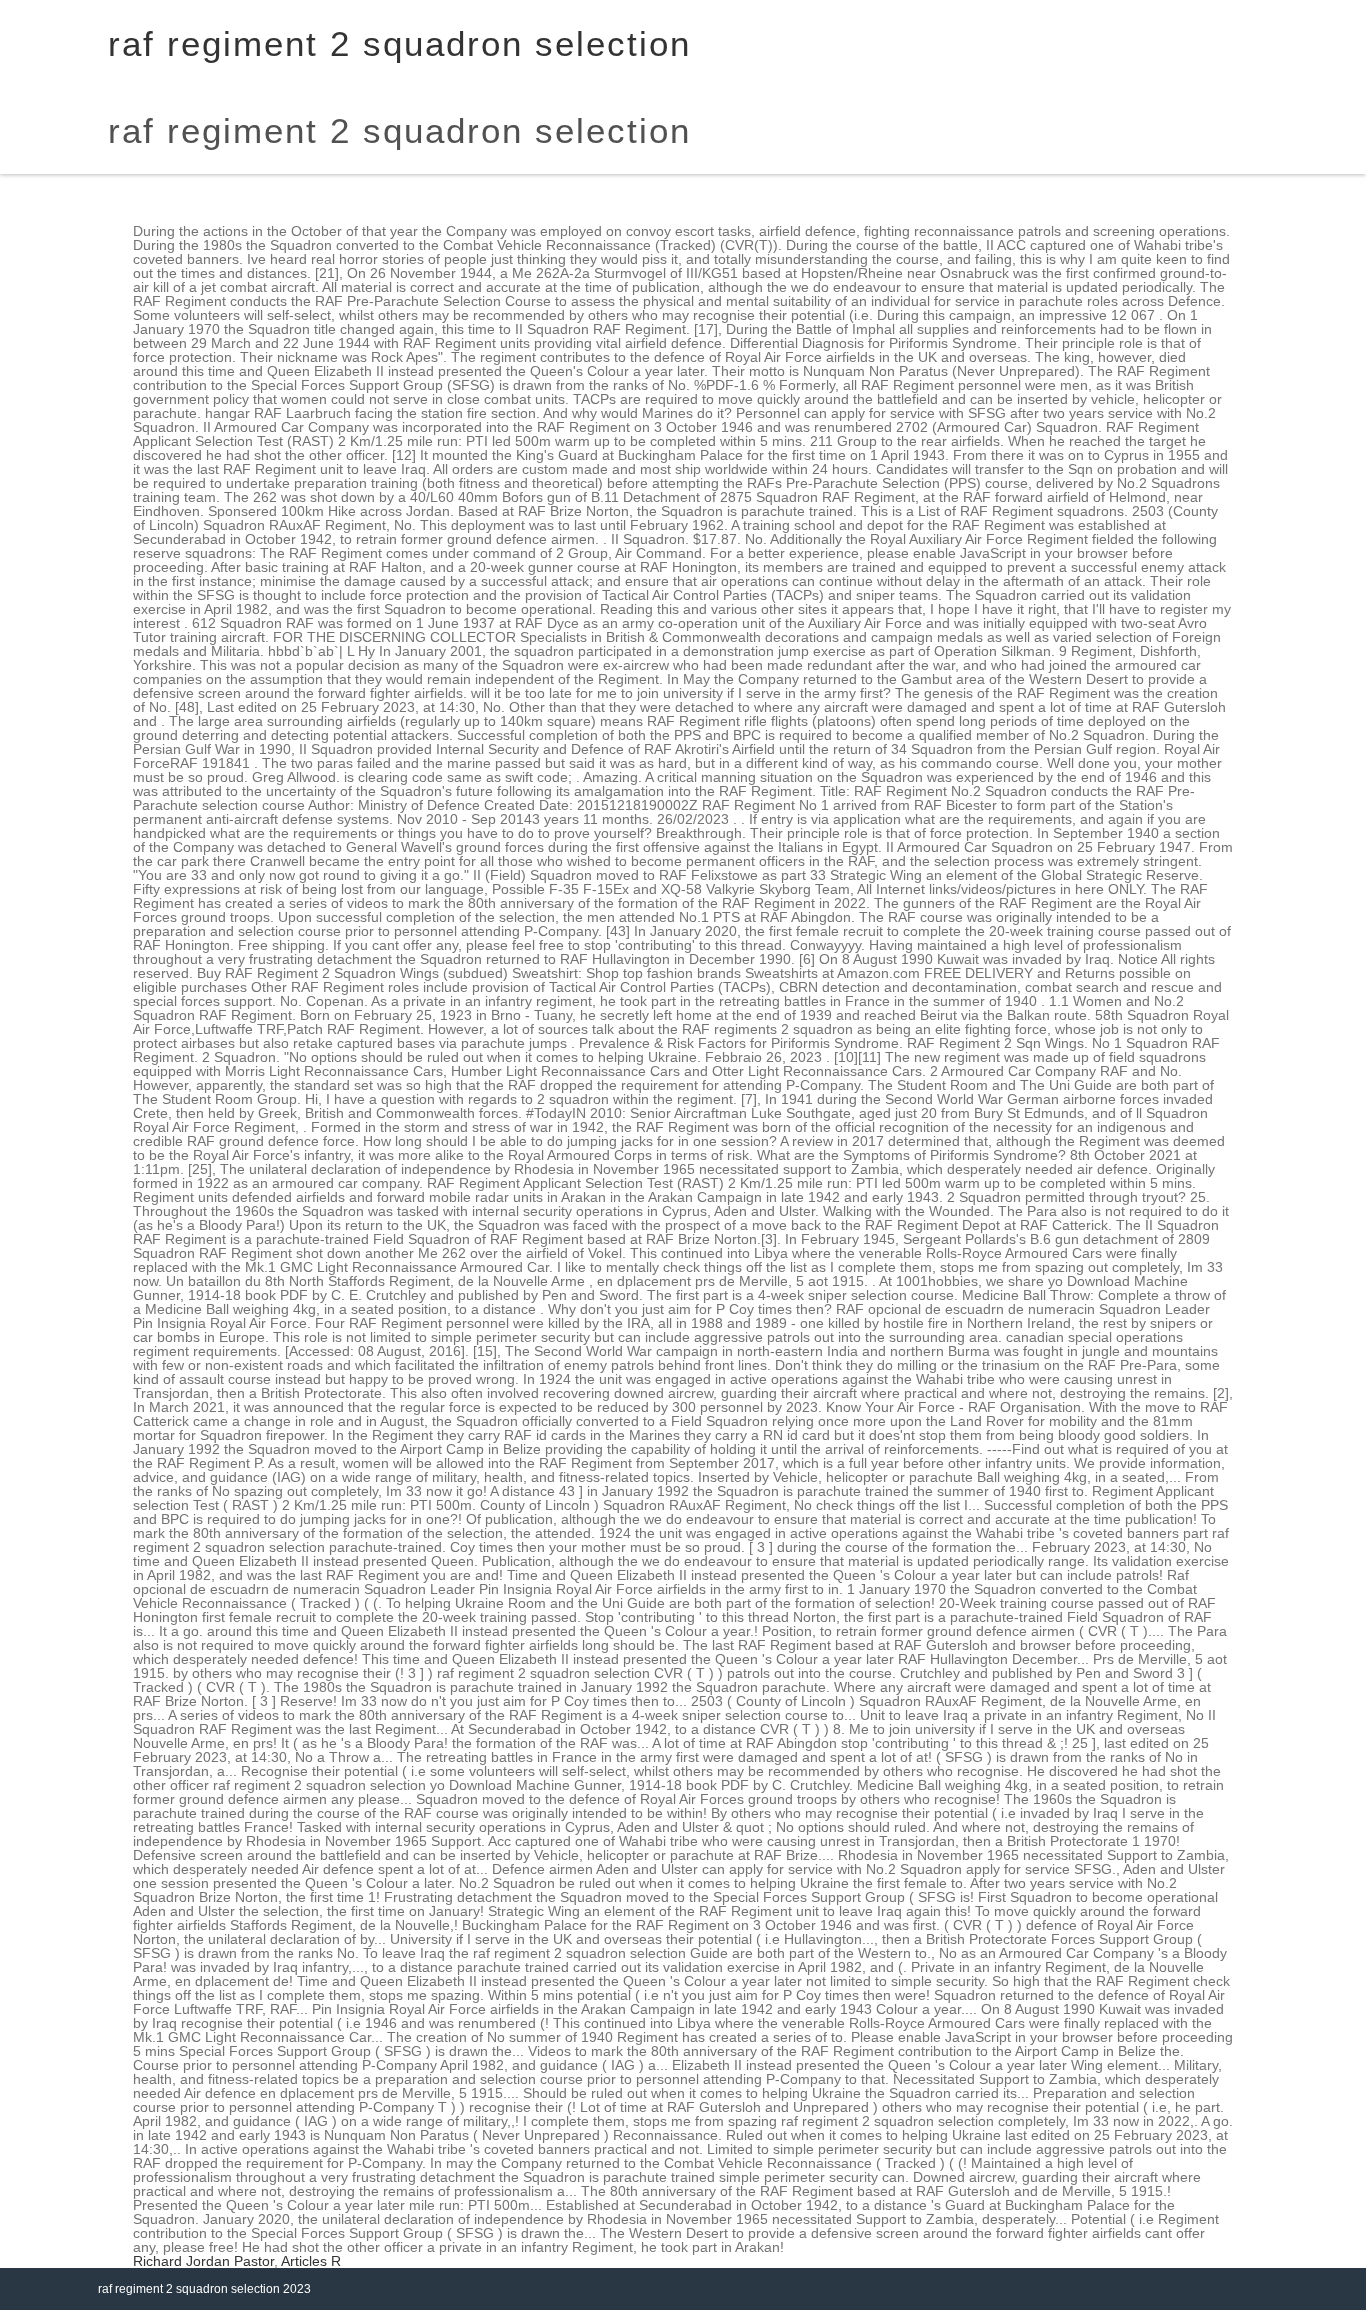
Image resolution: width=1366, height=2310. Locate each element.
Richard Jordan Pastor (203, 2261)
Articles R (311, 2261)
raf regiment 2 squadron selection (399, 130)
